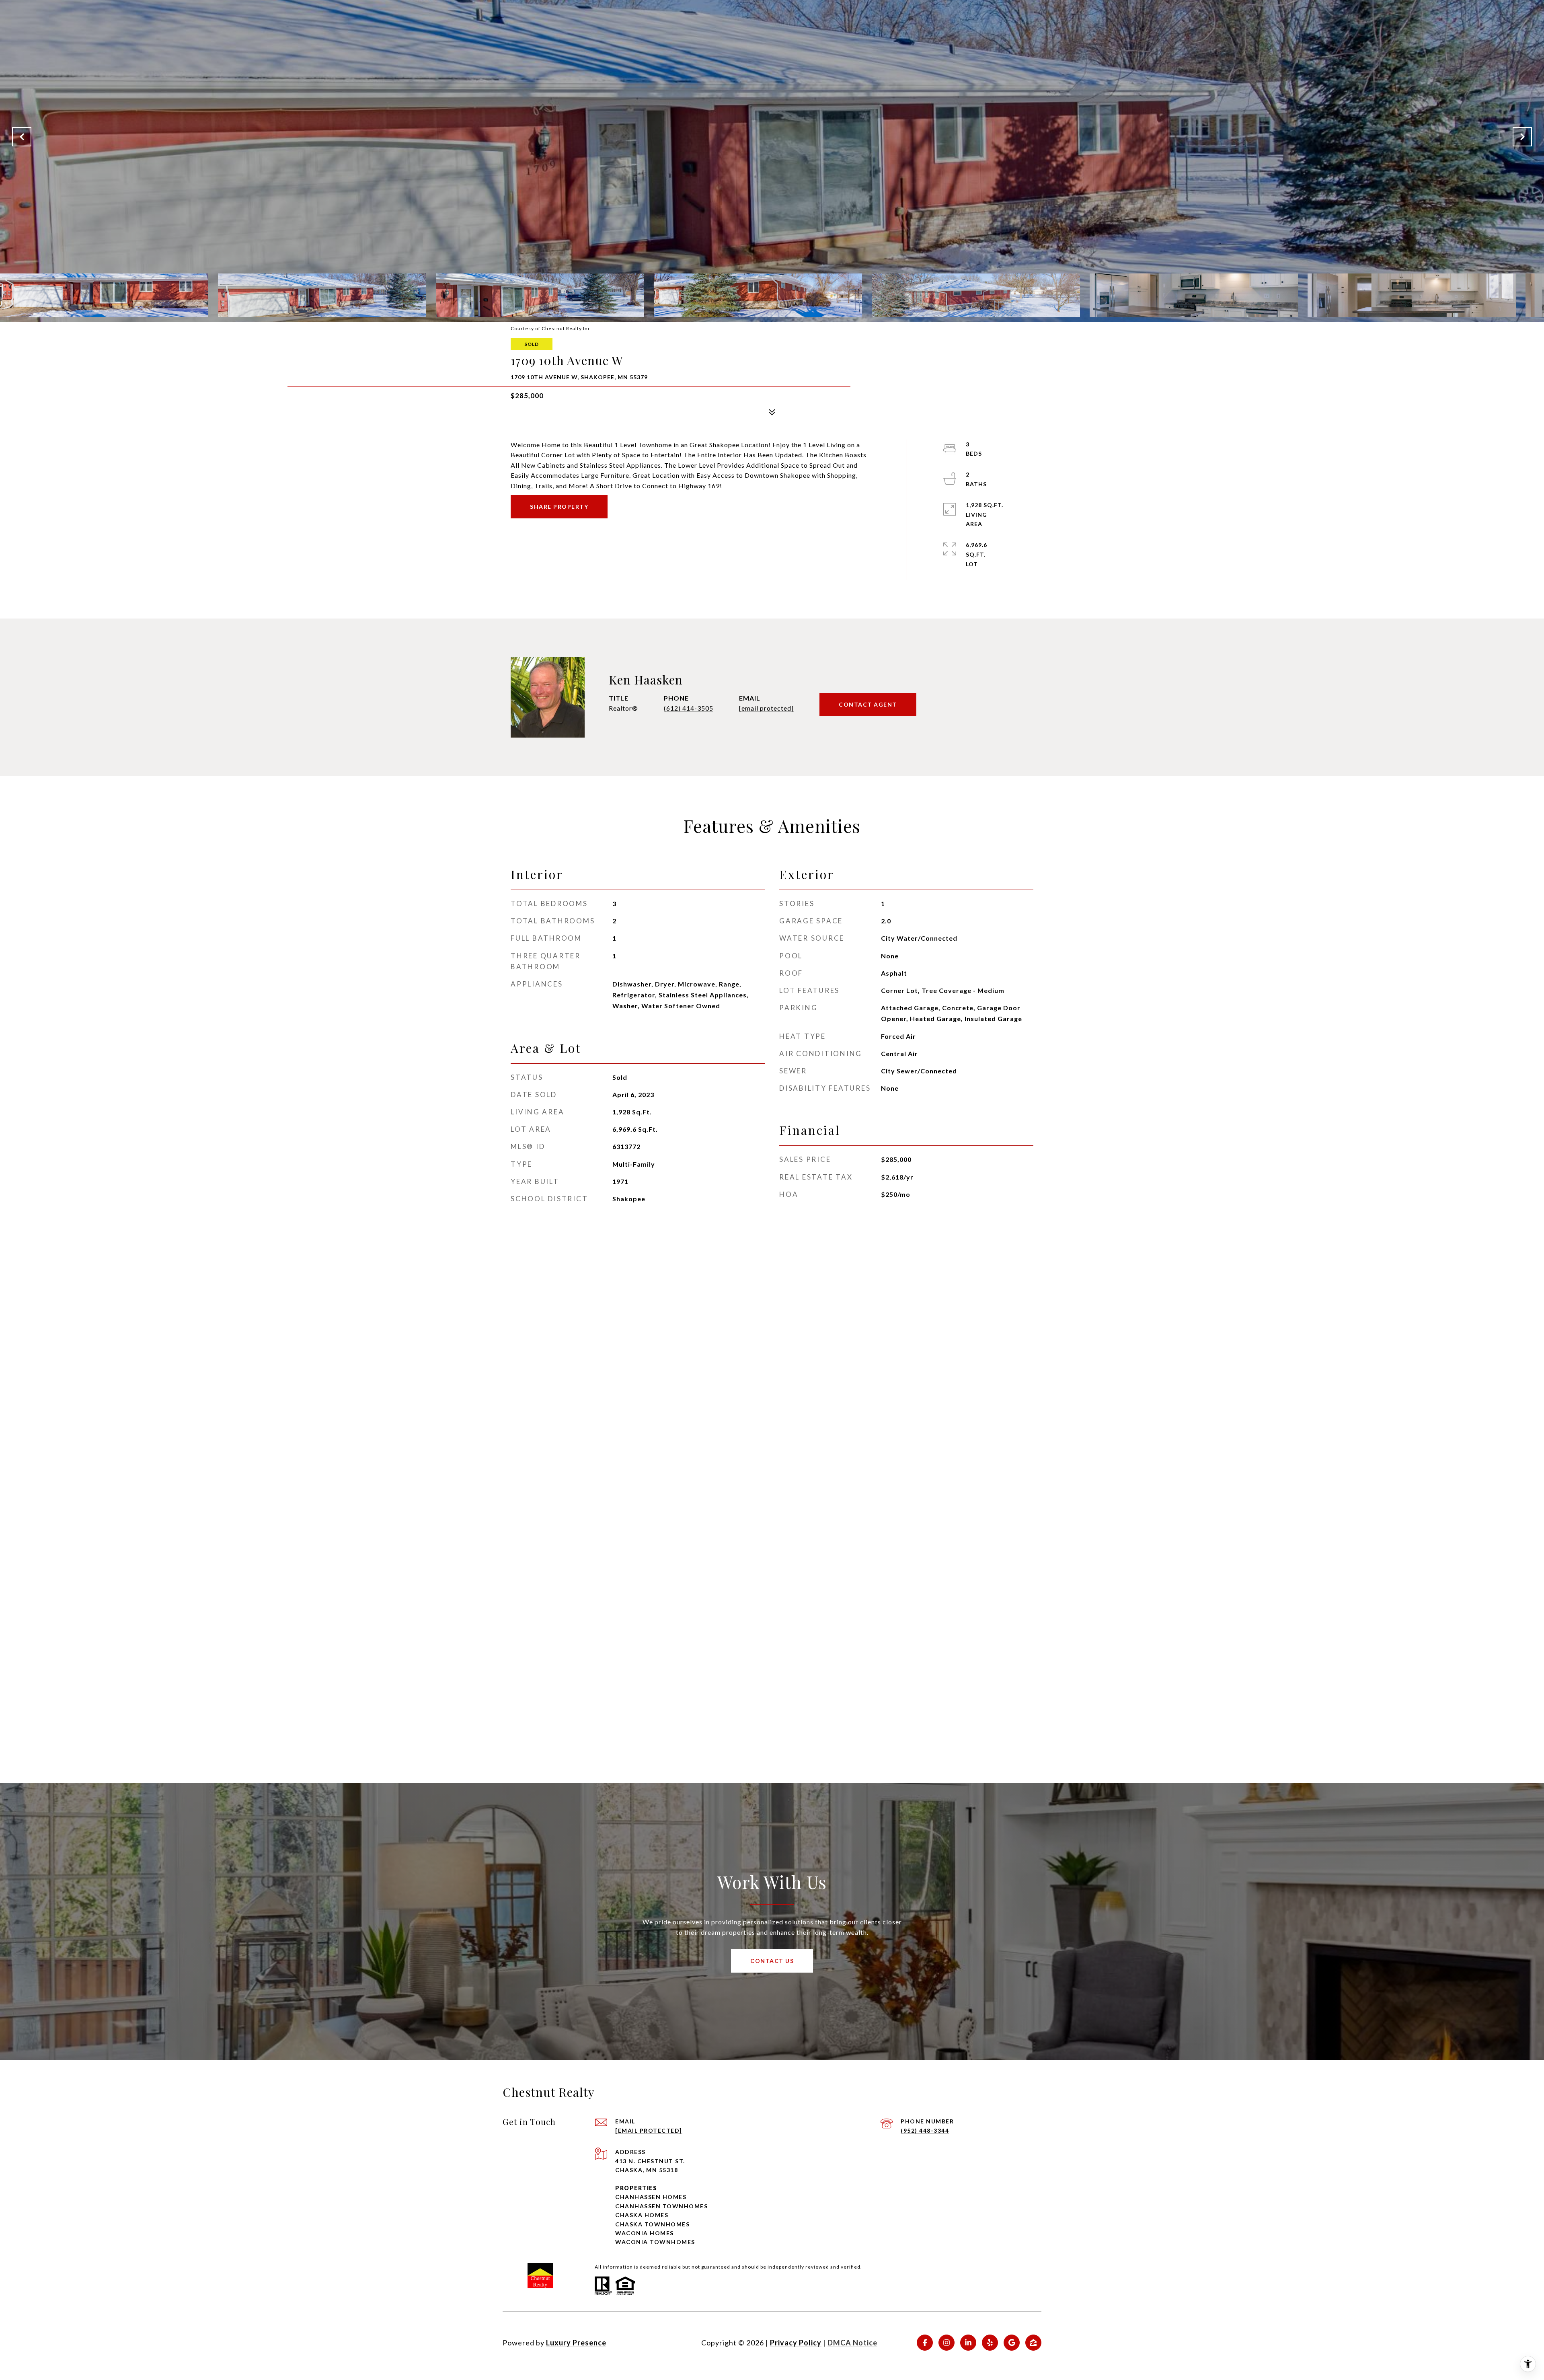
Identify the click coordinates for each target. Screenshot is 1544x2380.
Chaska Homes (642, 2215)
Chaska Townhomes (652, 2224)
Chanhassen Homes (651, 2197)
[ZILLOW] (1033, 2343)
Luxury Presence (576, 2343)
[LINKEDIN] (968, 2343)
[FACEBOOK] (925, 2343)
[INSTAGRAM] (947, 2343)
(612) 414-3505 (689, 708)
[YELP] (990, 2343)
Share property (559, 507)
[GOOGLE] (1012, 2343)
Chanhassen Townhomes (661, 2206)
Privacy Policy (796, 2343)
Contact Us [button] (772, 1961)
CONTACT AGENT (868, 704)
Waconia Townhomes (655, 2242)
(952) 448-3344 (925, 2130)
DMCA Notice (852, 2343)
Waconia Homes (645, 2233)
